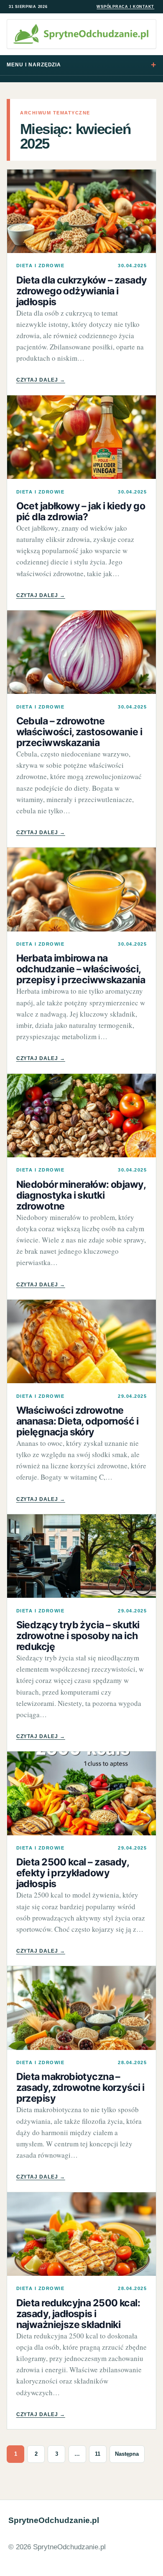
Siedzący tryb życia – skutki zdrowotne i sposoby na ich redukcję (78, 1636)
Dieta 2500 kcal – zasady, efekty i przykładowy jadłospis (73, 1873)
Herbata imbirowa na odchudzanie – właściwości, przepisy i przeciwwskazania (81, 969)
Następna (127, 2454)
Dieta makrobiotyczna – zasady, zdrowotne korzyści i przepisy (80, 2088)
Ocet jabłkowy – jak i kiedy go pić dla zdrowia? (81, 511)
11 (98, 2454)
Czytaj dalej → (41, 380)
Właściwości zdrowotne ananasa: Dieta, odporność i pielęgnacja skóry (77, 1421)
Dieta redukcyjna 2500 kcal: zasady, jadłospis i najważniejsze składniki (78, 2314)
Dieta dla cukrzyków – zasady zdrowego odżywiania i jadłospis (82, 291)
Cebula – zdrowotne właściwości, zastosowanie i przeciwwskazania (79, 732)
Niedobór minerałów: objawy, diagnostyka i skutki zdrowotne (81, 1195)
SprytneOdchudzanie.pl (54, 2520)
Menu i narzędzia (34, 65)
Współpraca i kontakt (125, 7)
